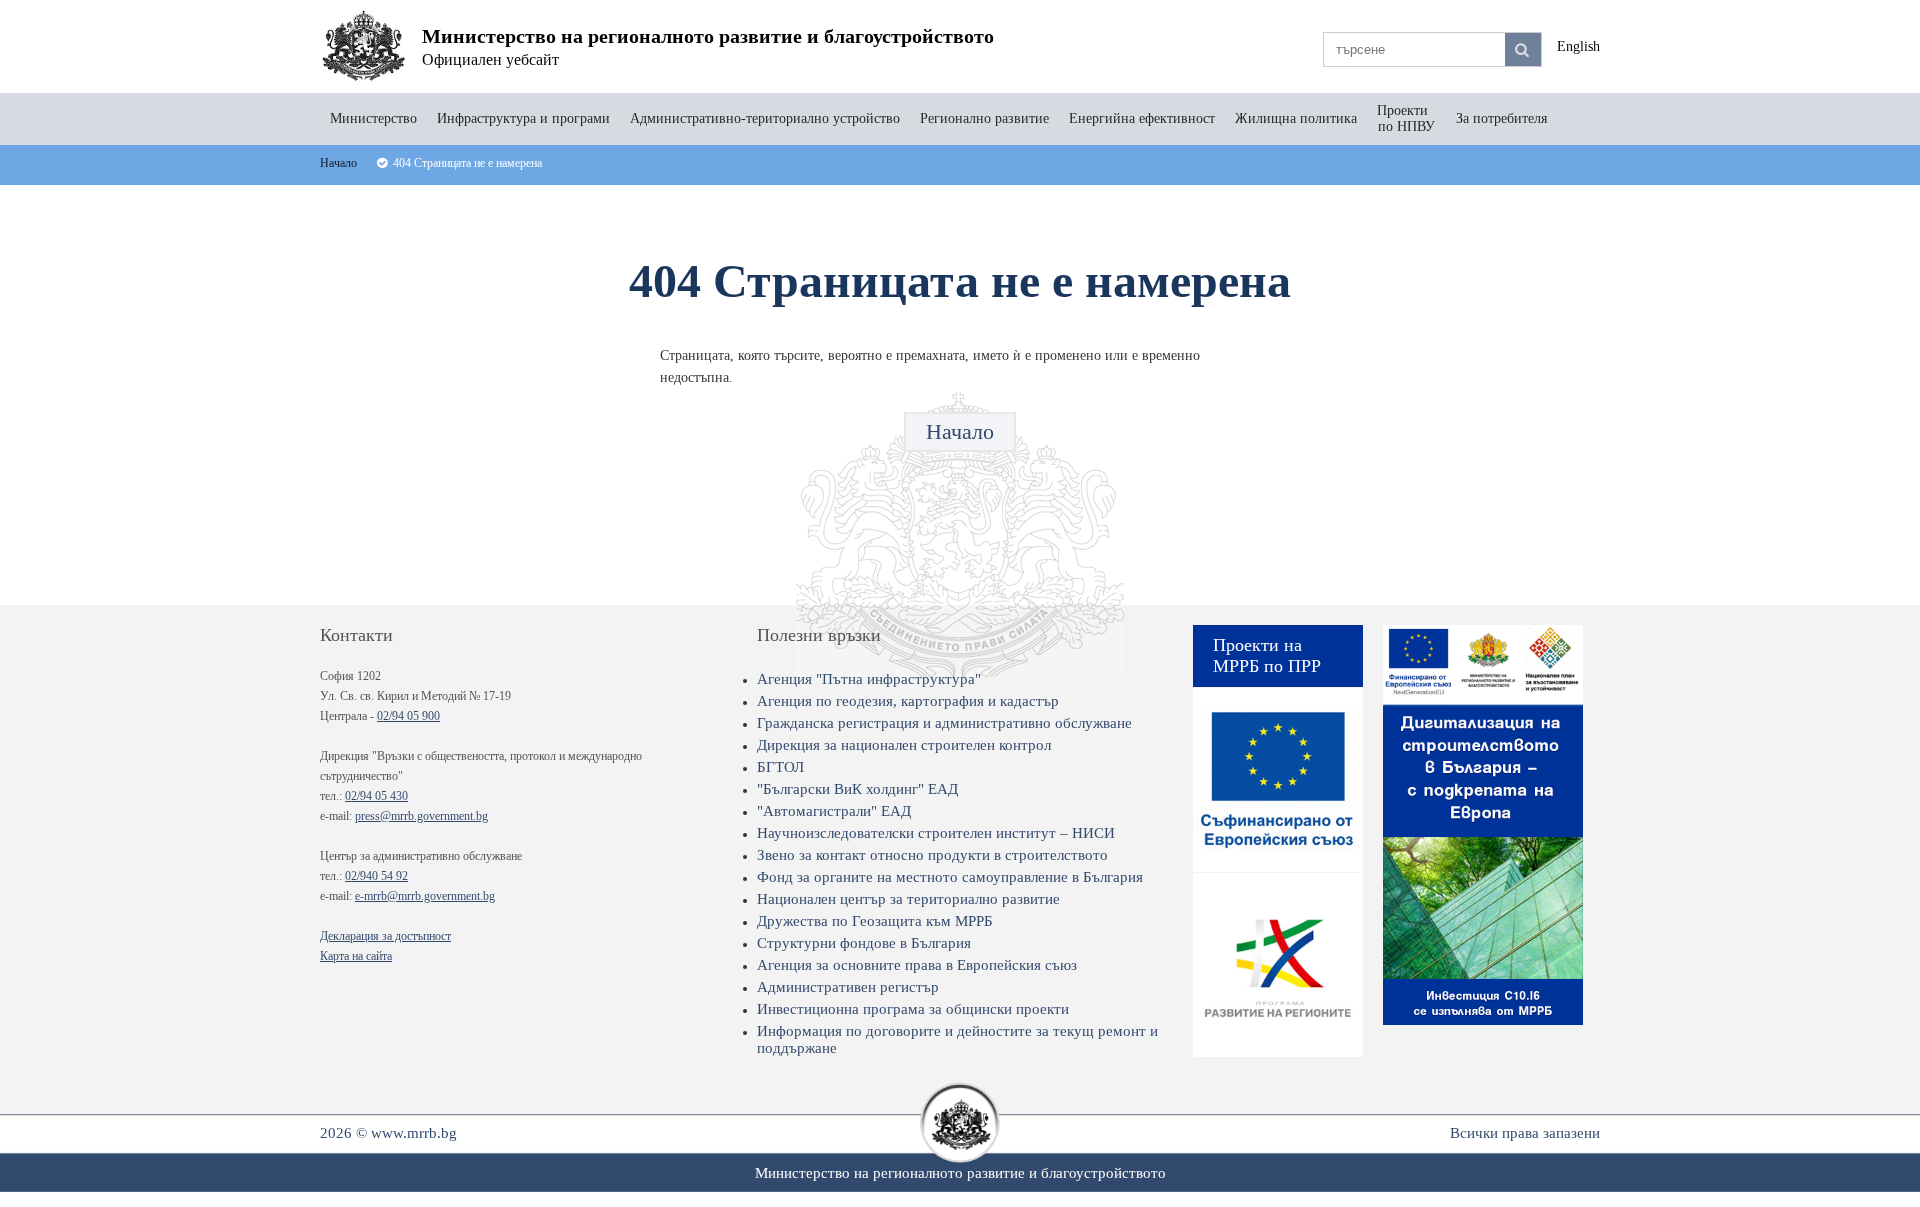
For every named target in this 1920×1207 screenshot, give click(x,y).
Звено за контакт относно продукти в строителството (932, 855)
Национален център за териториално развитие (908, 899)
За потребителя (1501, 118)
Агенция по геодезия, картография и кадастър (908, 701)
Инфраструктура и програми (523, 118)
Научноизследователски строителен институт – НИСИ (936, 833)
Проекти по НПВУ (1406, 118)
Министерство (373, 118)
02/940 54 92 (376, 876)
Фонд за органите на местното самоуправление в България (950, 877)
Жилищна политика (1296, 118)
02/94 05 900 (408, 716)
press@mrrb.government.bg (421, 816)
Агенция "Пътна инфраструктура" (869, 679)
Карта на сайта (356, 956)
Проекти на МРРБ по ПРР (1267, 655)
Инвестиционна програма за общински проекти (913, 1009)
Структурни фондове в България (864, 943)
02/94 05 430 (376, 796)
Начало (960, 431)
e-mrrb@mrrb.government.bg (425, 896)
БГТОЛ (780, 767)
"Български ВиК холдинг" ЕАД (857, 789)
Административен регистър (848, 987)
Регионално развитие (984, 118)
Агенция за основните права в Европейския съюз (917, 965)
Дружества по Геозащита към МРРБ (875, 921)
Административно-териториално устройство (765, 118)
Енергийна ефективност (1142, 118)
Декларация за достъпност (385, 936)
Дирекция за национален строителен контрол (904, 745)
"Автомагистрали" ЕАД (834, 811)
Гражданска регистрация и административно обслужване (944, 723)
